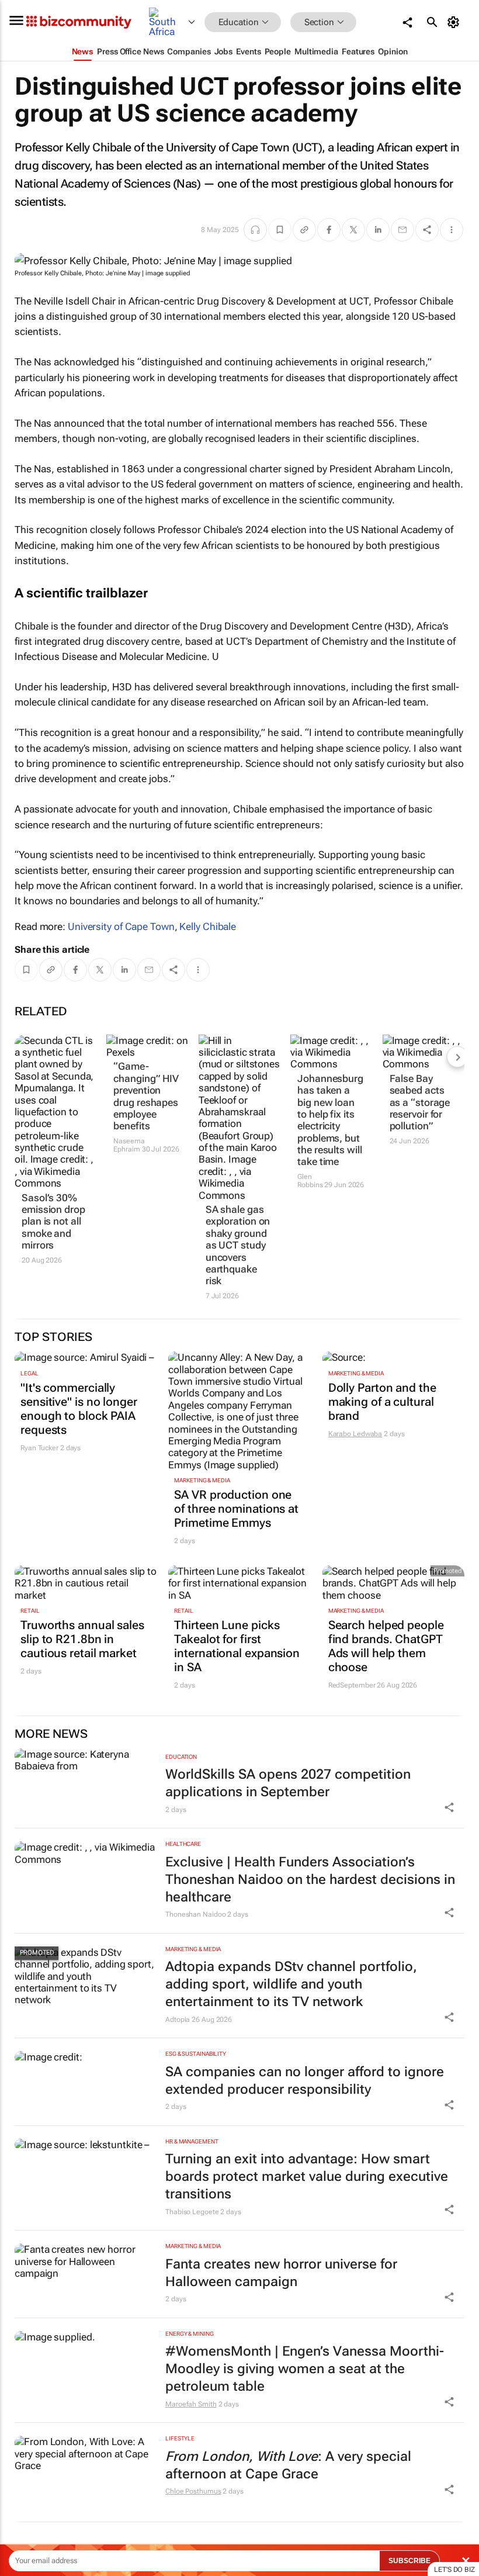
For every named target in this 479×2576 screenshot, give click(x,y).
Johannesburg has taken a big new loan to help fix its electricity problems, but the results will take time (330, 1120)
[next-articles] (457, 1057)
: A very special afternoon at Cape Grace (288, 2465)
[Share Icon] (449, 1807)
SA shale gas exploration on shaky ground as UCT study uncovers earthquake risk (238, 1245)
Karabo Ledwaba (355, 1434)
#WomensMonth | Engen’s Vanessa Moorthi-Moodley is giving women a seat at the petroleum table (305, 2369)
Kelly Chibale (208, 926)
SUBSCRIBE (409, 2561)
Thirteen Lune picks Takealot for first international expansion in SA (237, 1646)
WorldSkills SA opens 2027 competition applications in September (288, 1783)
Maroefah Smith (191, 2404)
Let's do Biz (454, 2570)
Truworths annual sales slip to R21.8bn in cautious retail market (82, 1639)
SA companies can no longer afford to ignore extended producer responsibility (305, 2081)
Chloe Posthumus (193, 2491)
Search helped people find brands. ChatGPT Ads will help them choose (386, 1646)
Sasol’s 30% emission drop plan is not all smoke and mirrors (53, 1222)
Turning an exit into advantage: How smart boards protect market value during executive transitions (307, 2176)
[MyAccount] (455, 22)
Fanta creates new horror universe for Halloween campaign (281, 2273)
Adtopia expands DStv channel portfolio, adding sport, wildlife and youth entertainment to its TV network (291, 1984)
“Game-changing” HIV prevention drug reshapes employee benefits (146, 1096)
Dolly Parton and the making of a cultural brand (382, 1402)
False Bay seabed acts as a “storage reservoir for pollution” (420, 1102)
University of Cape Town (121, 926)
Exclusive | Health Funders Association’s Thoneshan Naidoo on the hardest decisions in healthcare (310, 1880)
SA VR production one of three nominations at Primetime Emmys (236, 1509)
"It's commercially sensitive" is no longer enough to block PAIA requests (79, 1409)
